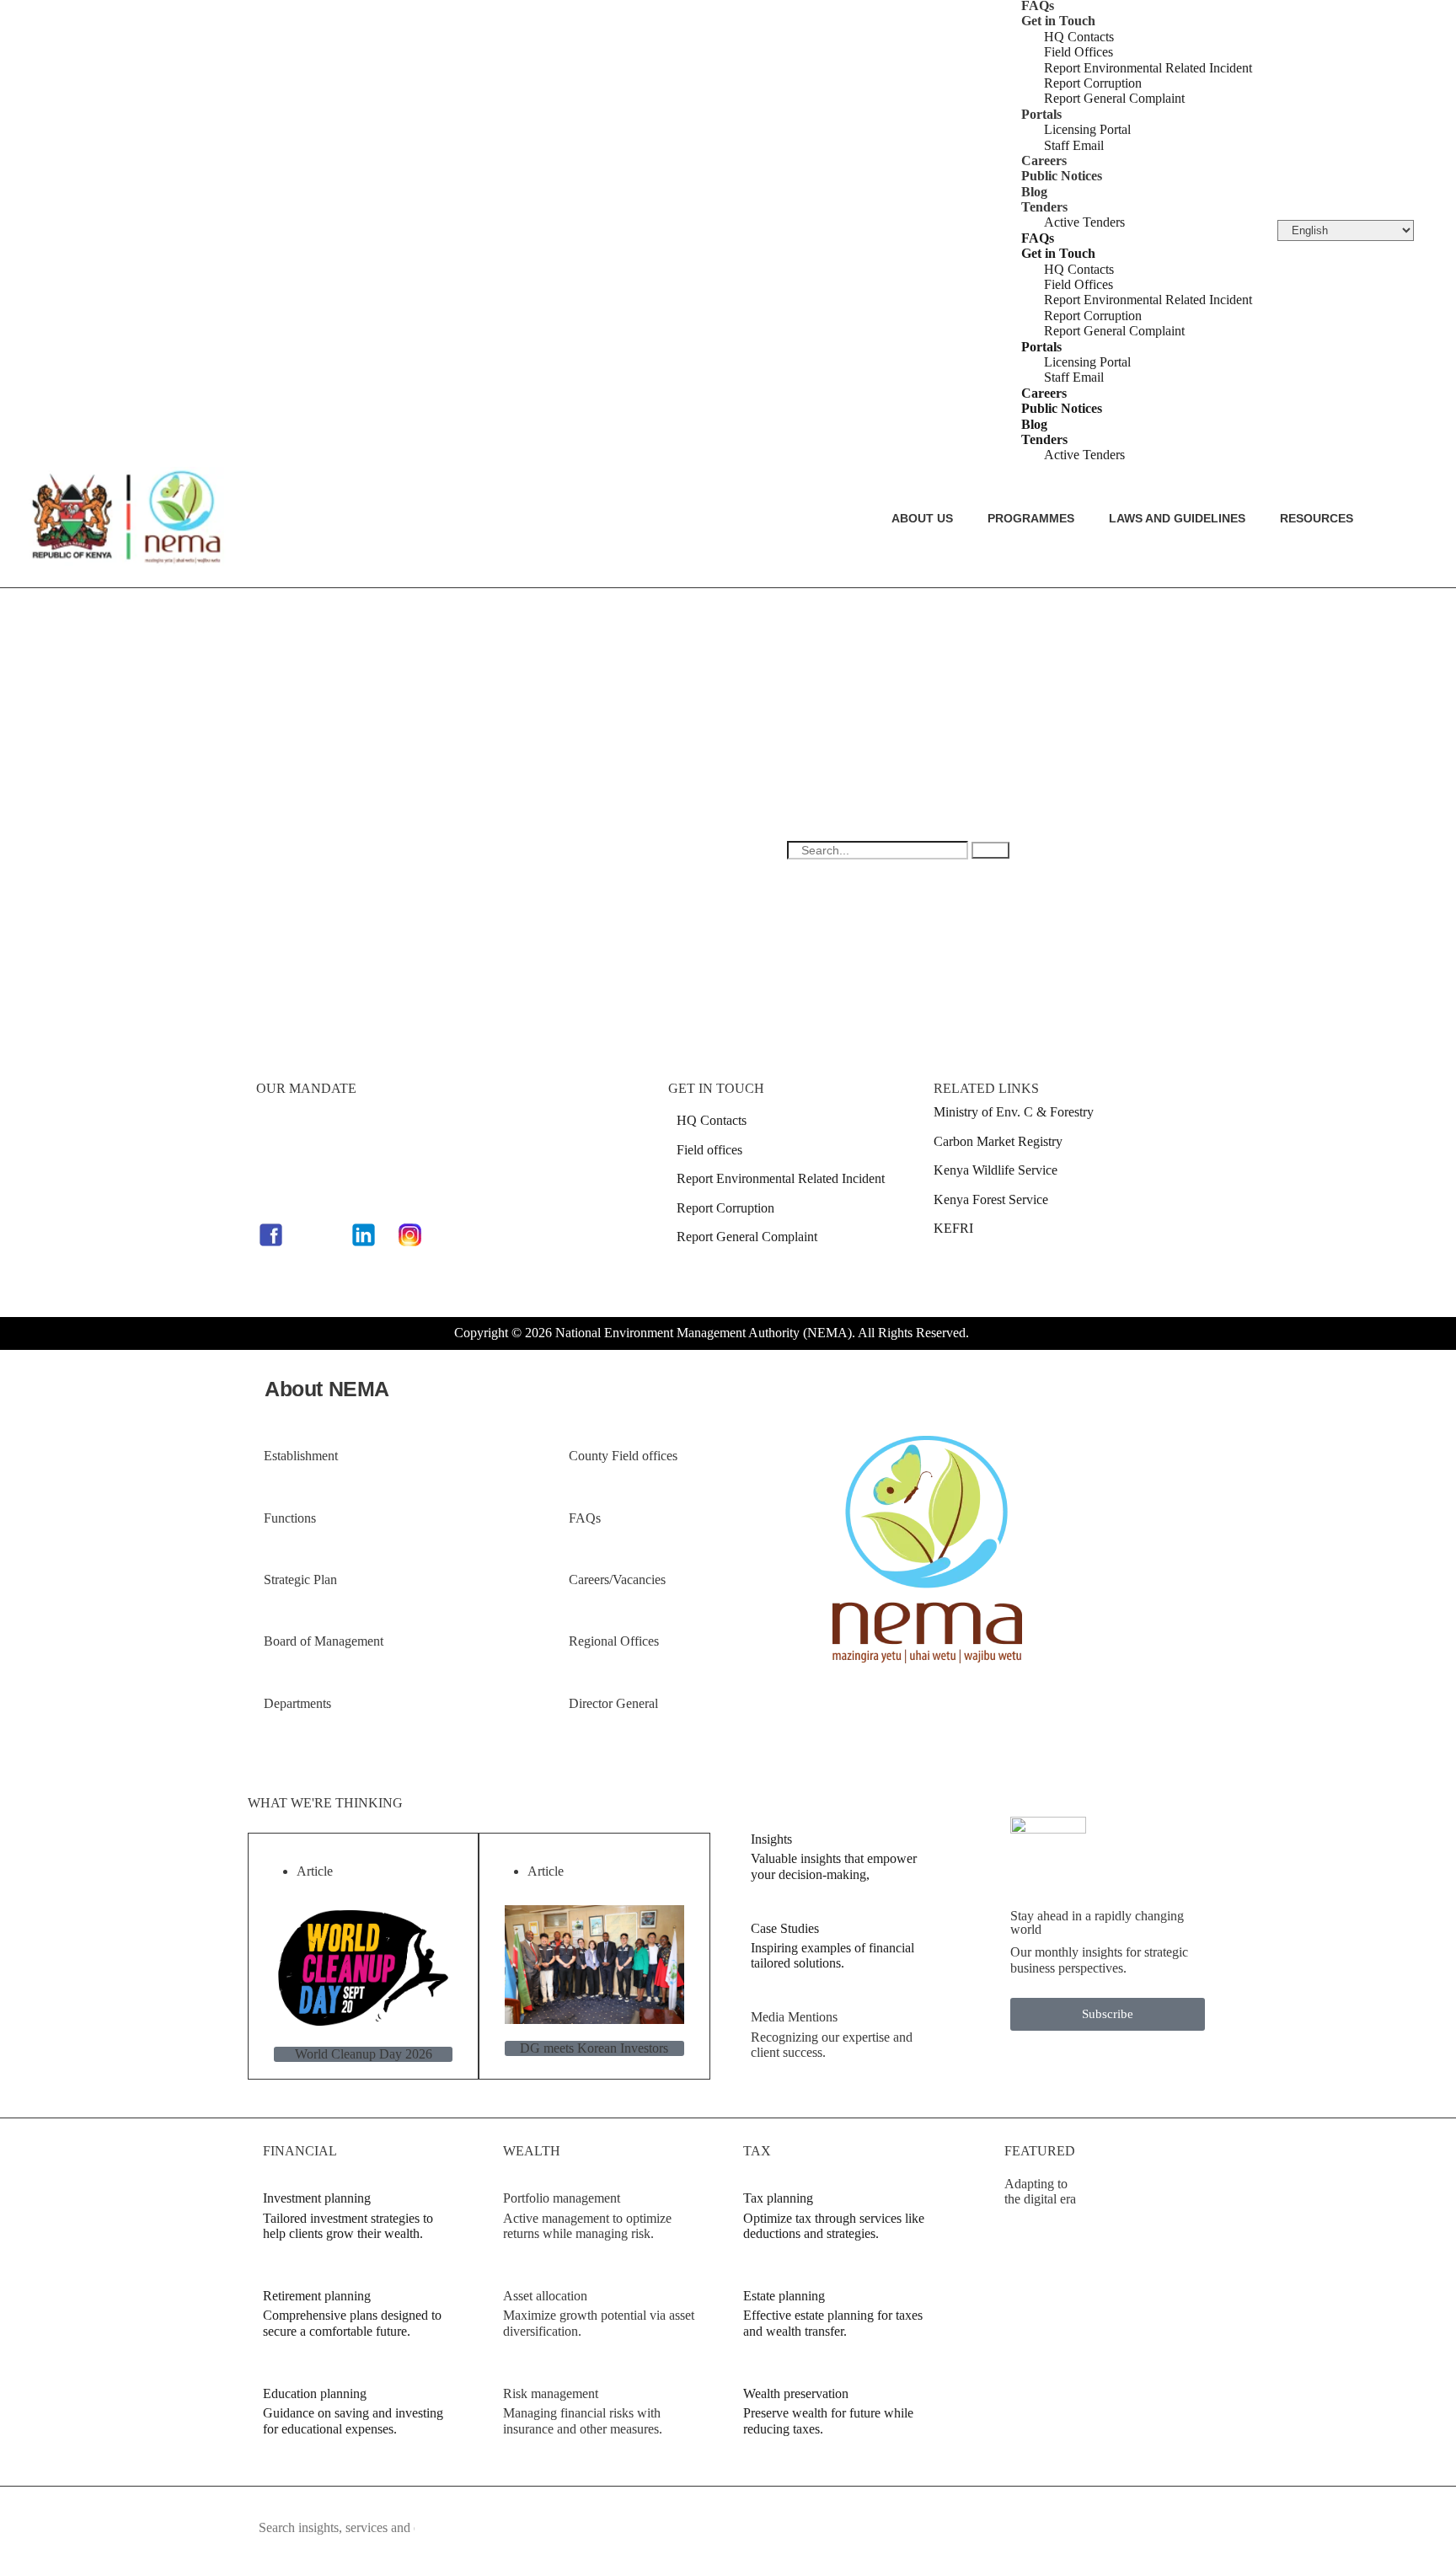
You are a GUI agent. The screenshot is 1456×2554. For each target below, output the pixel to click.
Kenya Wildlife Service (996, 1170)
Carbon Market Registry (998, 1141)
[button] (351, 1456)
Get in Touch (1058, 21)
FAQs (1038, 238)
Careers (1044, 161)
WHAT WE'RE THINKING (325, 1803)
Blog (1034, 192)
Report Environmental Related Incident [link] (781, 1178)
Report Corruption (1093, 83)
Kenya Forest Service (991, 1199)
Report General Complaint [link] (747, 1237)
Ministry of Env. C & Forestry (1014, 1112)
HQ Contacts (1079, 37)
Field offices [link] (709, 1150)
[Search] (990, 850)
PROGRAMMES (1031, 518)
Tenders (1044, 207)
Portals (1041, 114)
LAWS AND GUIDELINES (1177, 518)
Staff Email (1074, 145)
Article (315, 1871)
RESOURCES (1317, 518)
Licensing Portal (1087, 129)
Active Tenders (1084, 222)
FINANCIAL (300, 2151)
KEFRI (953, 1228)
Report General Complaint (1114, 98)
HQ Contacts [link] (712, 1120)
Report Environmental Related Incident (1148, 68)
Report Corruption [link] (725, 1208)
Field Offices (1079, 52)
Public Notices (1062, 176)
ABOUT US (922, 518)
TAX (757, 2151)
